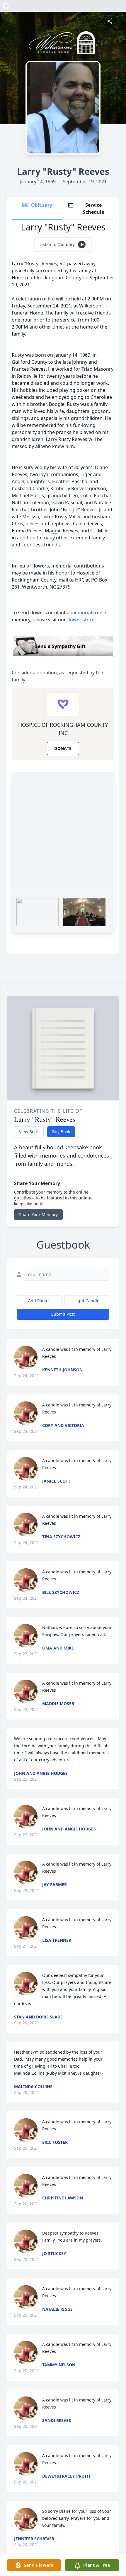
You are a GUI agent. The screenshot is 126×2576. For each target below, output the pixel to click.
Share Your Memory (38, 1215)
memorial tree (86, 613)
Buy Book (61, 1132)
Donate (63, 748)
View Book (29, 1132)
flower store (81, 620)
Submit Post (63, 1314)
